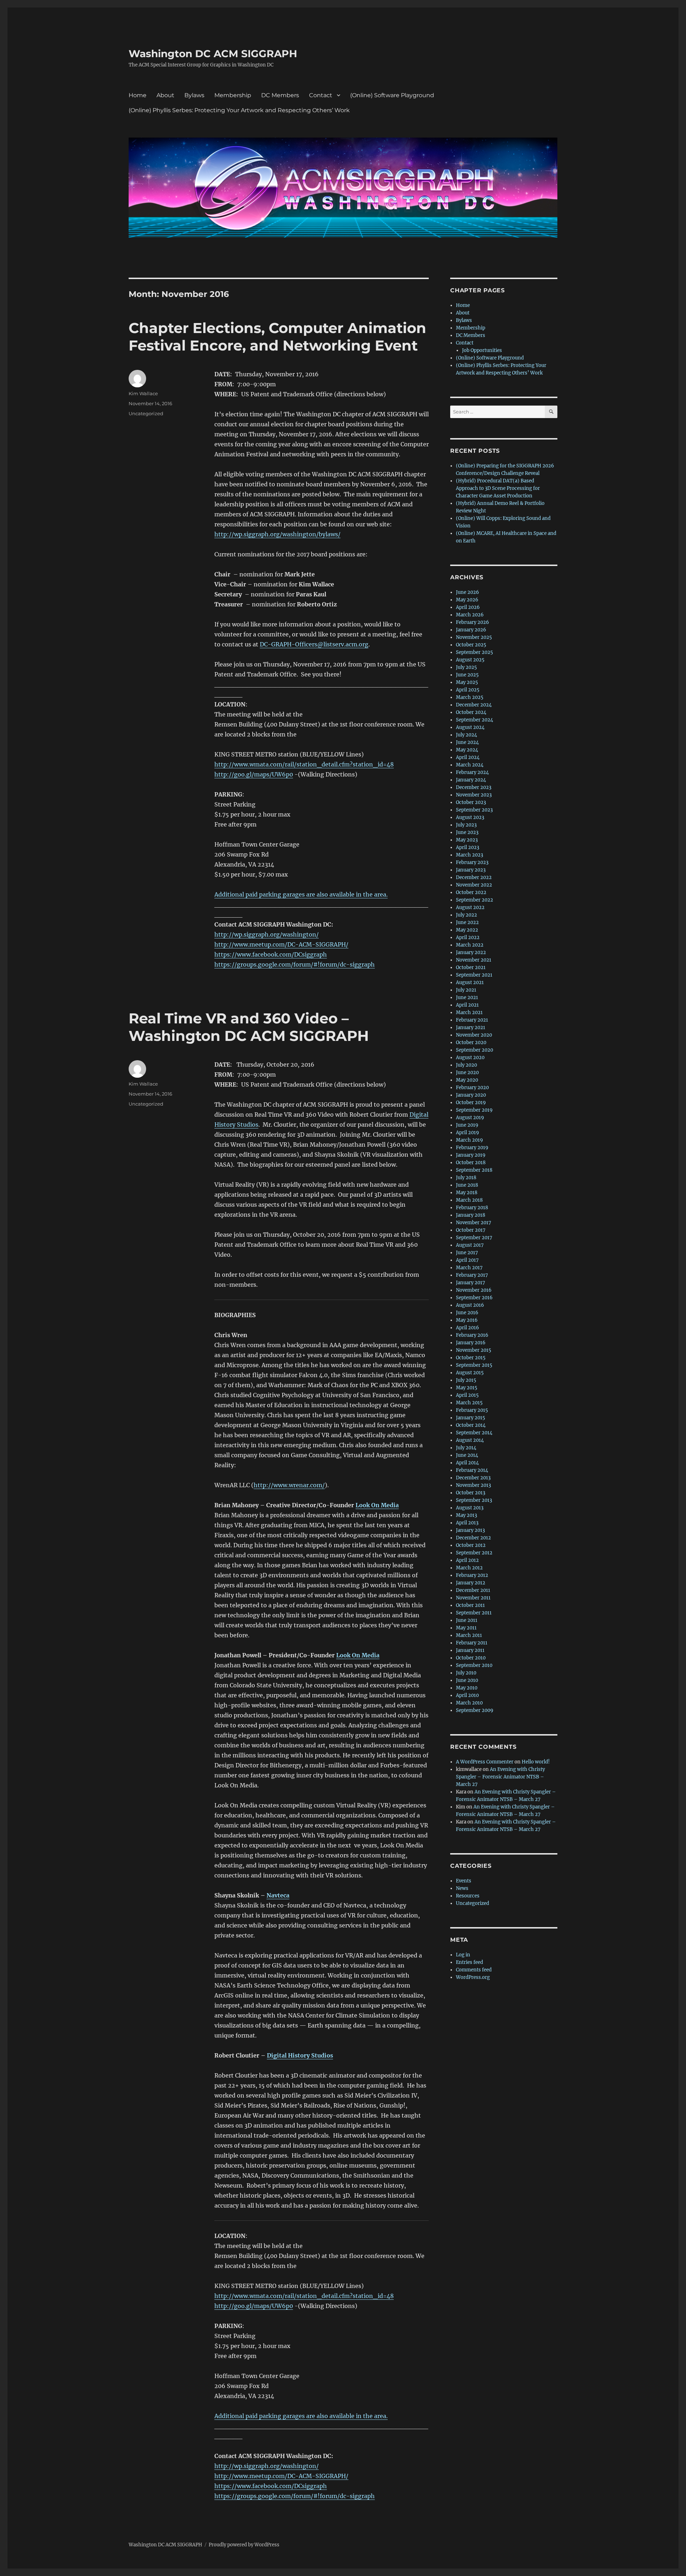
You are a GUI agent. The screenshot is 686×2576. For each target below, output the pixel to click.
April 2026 (468, 607)
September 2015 (474, 1365)
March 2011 (469, 1635)
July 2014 (466, 1448)
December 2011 (473, 1590)
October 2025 (471, 645)
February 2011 (472, 1643)
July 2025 (466, 667)
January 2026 (471, 630)
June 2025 (467, 675)
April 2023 (468, 847)
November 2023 (474, 795)
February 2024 (472, 772)
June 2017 (467, 1253)
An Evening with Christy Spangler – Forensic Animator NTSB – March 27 (500, 1777)
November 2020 (474, 1035)
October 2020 (471, 1043)
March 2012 (469, 1568)
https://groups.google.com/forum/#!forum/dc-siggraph (295, 964)
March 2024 (470, 765)
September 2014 (474, 1433)
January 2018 (471, 1215)
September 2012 (474, 1553)
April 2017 (467, 1260)
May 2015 (467, 1388)
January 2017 (471, 1283)
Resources (468, 1896)
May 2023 (467, 840)
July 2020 (466, 1065)
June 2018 (467, 1185)
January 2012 (471, 1583)
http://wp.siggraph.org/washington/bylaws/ (277, 534)
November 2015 (474, 1350)
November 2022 (474, 885)
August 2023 (470, 817)
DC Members (280, 95)
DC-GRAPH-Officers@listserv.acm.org (314, 644)
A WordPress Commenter (485, 1762)
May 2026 (467, 600)
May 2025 (467, 682)
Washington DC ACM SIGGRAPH (213, 54)
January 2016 (471, 1343)
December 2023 (474, 787)
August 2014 (470, 1440)
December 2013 (473, 1478)
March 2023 (469, 855)
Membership (233, 95)
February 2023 (472, 862)
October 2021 (471, 967)
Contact (321, 95)
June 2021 (467, 997)
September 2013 (474, 1500)
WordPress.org (473, 1977)
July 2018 (466, 1178)
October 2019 (471, 1103)
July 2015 (466, 1380)
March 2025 (470, 697)
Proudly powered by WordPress (244, 2545)
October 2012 (471, 1545)
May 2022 (467, 930)
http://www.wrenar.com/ (289, 1485)
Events (464, 1881)
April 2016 (468, 1328)
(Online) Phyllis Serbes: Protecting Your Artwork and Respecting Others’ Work (239, 110)
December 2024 (474, 705)
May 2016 (467, 1320)
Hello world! (536, 1762)
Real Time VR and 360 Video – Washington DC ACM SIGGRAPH (249, 1027)
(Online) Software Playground (392, 95)
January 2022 (471, 952)
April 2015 (467, 1395)
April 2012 (467, 1560)
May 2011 (466, 1628)
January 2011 (470, 1650)
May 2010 (467, 1688)
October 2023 (471, 802)
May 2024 (467, 750)
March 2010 (469, 1703)
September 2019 (474, 1110)
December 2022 (474, 877)
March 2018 (469, 1200)
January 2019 (471, 1155)
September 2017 (474, 1238)
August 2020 (470, 1058)
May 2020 (467, 1080)
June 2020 (467, 1073)
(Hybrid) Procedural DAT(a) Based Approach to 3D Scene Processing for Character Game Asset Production (498, 488)
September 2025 (474, 652)
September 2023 (474, 810)
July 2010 (466, 1673)
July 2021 (466, 990)
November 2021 (474, 960)
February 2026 (473, 622)
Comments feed (474, 1970)
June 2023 (467, 832)
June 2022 (467, 922)
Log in (463, 1955)
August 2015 (470, 1373)
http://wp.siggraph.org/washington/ (267, 934)
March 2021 (469, 1012)
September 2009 (475, 1710)
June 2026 (468, 592)
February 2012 (472, 1575)
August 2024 (470, 727)
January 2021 (471, 1028)
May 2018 (467, 1193)
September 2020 (474, 1050)
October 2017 (471, 1230)
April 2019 (468, 1133)
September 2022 (474, 900)
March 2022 (470, 945)
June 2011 (467, 1620)
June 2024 (467, 742)
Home (138, 95)
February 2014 (472, 1470)
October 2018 (471, 1163)
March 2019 (469, 1140)
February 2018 (472, 1208)
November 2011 (473, 1598)
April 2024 (468, 757)
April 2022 (468, 937)
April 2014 (467, 1463)
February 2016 (472, 1335)
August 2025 (470, 660)
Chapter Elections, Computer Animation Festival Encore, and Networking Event (277, 337)
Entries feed (469, 1962)
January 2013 (470, 1530)
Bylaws (194, 95)
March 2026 (470, 615)
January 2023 (471, 870)
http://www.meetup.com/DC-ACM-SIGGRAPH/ (281, 944)
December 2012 (473, 1538)
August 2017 (470, 1245)
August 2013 (470, 1508)
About (165, 95)
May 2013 (466, 1515)
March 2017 (469, 1268)
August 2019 (470, 1118)
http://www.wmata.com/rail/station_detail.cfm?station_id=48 (304, 764)
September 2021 (474, 975)
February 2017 (472, 1275)
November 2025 (474, 637)
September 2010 (474, 1665)
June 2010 (467, 1680)
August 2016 (470, 1305)
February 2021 (472, 1020)
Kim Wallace (143, 393)
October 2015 (471, 1358)
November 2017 (474, 1223)
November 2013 (473, 1485)
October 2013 (471, 1493)
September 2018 (474, 1170)
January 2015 (471, 1418)
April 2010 (467, 1695)
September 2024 (474, 720)
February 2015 (472, 1410)
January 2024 (471, 780)
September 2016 (474, 1298)
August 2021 (470, 982)
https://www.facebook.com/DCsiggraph (271, 954)
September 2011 (474, 1613)
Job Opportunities (482, 350)
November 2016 (474, 1290)
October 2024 (471, 712)
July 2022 (466, 915)
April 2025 (468, 690)
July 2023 (466, 825)
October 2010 (471, 1658)
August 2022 (470, 907)
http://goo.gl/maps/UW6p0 (254, 774)
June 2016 (467, 1313)
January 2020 (471, 1095)
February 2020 (472, 1088)
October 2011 (470, 1605)
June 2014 (467, 1455)
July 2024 (466, 735)
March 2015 (469, 1403)
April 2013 (467, 1523)
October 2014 (471, 1425)
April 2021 (467, 1005)
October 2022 (471, 892)
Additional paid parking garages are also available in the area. (301, 894)
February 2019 (472, 1148)
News (462, 1888)
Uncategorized (146, 413)
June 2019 (467, 1125)
